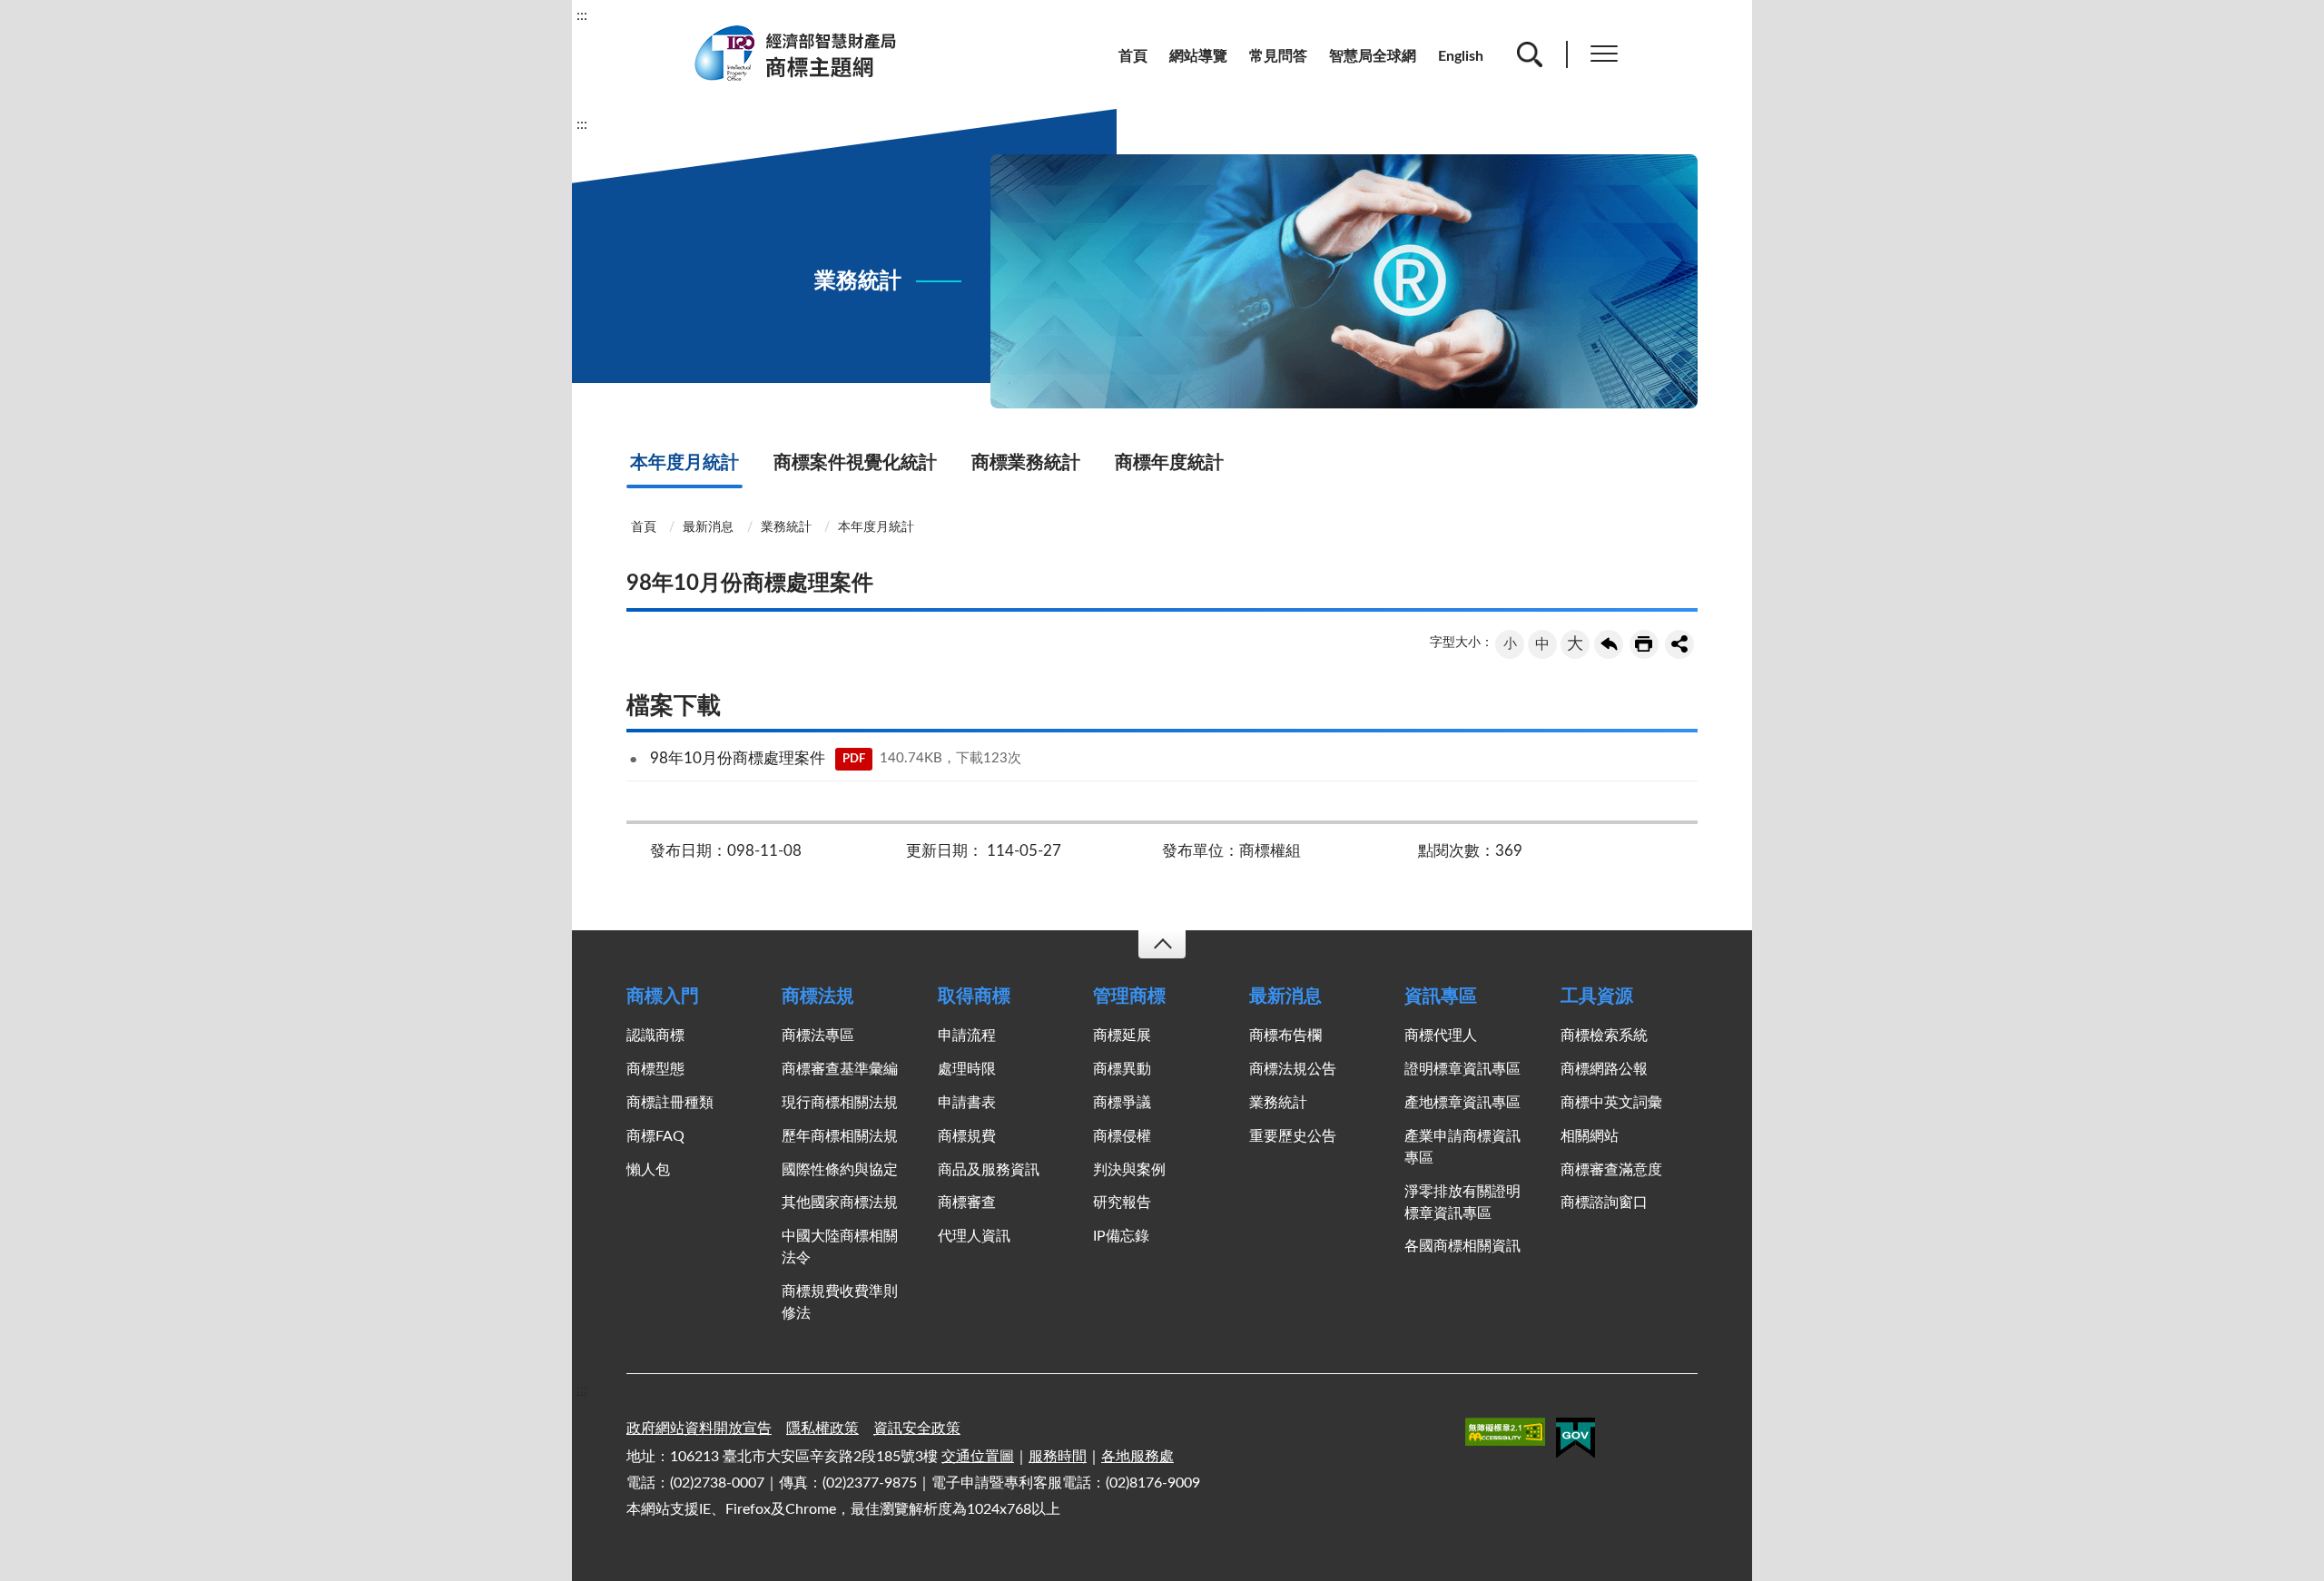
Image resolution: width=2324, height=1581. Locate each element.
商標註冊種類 (670, 1103)
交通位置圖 (978, 1457)
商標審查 (967, 1203)
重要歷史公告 (1293, 1136)
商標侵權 (1122, 1136)
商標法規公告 (1293, 1069)
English (1461, 56)
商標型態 (655, 1069)
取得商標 (974, 997)
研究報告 (1122, 1203)
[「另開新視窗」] (1505, 1435)
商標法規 (818, 997)
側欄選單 (1604, 54)
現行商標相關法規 (840, 1103)
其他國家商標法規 (840, 1203)
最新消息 (708, 527)
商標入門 (663, 997)
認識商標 (655, 1036)
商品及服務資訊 (989, 1170)
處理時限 (967, 1069)
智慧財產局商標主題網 (806, 54)
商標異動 (1122, 1069)
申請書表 (967, 1103)
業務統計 (786, 527)
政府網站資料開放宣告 (699, 1429)
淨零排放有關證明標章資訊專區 (1462, 1203)
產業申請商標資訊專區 (1462, 1147)
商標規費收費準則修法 (840, 1302)
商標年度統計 (1169, 463)
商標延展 (1122, 1036)
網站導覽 (1198, 56)
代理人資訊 (974, 1236)
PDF (854, 759)
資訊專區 (1441, 997)
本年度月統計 (684, 463)
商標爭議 (1122, 1103)
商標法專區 (818, 1036)
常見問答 (1278, 56)
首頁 (1133, 56)
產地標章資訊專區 (1462, 1103)
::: (582, 15)
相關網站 (1590, 1136)
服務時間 (1058, 1457)
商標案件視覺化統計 (855, 463)
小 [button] (1510, 644)
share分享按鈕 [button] (1679, 644)
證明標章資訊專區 (1462, 1069)
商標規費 (967, 1136)
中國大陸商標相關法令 (840, 1247)
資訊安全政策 (917, 1429)
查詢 (1530, 54)
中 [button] (1542, 644)
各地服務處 (1137, 1457)
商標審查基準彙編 (840, 1069)
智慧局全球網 (1373, 56)
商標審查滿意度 (1611, 1170)
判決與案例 (1129, 1170)
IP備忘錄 (1121, 1236)
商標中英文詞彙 (1611, 1103)
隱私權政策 (822, 1429)
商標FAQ (655, 1136)
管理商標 (1129, 997)
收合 (1162, 944)
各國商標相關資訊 (1462, 1246)
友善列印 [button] (1644, 644)
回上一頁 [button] (1609, 644)
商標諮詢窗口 (1604, 1203)
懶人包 (648, 1170)
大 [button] (1575, 644)
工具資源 (1597, 997)
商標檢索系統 (1604, 1036)
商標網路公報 (1604, 1069)
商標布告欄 (1285, 1036)
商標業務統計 (1026, 463)
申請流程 (967, 1036)
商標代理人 (1441, 1036)
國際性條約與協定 (840, 1170)
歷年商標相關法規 (840, 1136)
